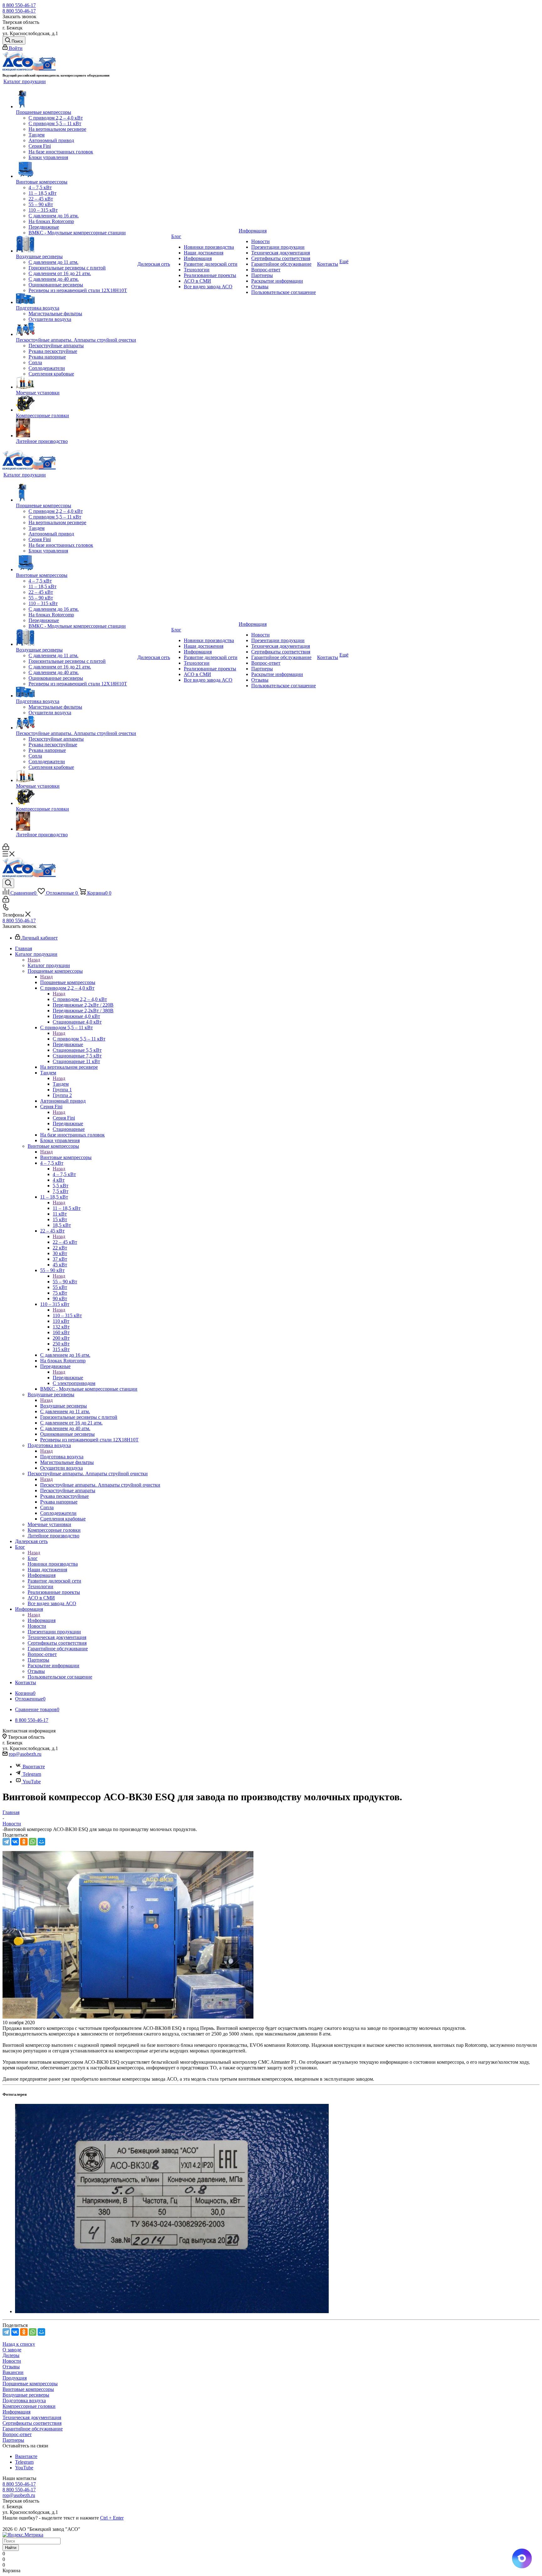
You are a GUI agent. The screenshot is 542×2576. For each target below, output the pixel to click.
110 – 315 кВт (67, 1315)
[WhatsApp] (33, 1842)
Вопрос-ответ (17, 2434)
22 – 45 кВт (65, 1242)
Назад (34, 960)
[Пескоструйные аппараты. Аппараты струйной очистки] (76, 330)
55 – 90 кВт (65, 1282)
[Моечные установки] (76, 383)
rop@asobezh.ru (25, 1754)
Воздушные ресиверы (64, 1406)
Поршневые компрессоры (68, 982)
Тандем (61, 1084)
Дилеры (11, 2355)
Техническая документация (32, 2417)
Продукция (15, 2378)
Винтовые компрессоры (66, 1157)
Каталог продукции (49, 965)
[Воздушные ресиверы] (76, 245)
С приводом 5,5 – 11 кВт (79, 1039)
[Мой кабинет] (6, 848)
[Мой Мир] (41, 1842)
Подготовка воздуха (62, 1457)
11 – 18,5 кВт (67, 1208)
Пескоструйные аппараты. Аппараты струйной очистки (100, 1485)
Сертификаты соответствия (32, 2423)
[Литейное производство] (76, 428)
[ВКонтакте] (15, 1842)
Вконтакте (34, 1767)
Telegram (32, 1774)
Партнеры (13, 2440)
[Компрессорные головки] (76, 404)
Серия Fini (64, 1118)
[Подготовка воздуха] (76, 299)
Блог (33, 1558)
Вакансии (13, 2372)
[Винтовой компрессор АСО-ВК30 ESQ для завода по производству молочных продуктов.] (128, 2017)
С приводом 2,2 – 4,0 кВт (80, 999)
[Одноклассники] (24, 1842)
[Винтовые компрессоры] (76, 170)
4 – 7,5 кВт (64, 1174)
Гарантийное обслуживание (33, 2429)
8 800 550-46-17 (19, 5)
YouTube (32, 1782)
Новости (12, 2361)
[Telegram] (6, 1842)
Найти (11, 2548)
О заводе (12, 2350)
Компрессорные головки (29, 2406)
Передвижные (68, 1378)
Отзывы (11, 2367)
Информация (42, 1620)
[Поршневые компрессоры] (76, 99)
